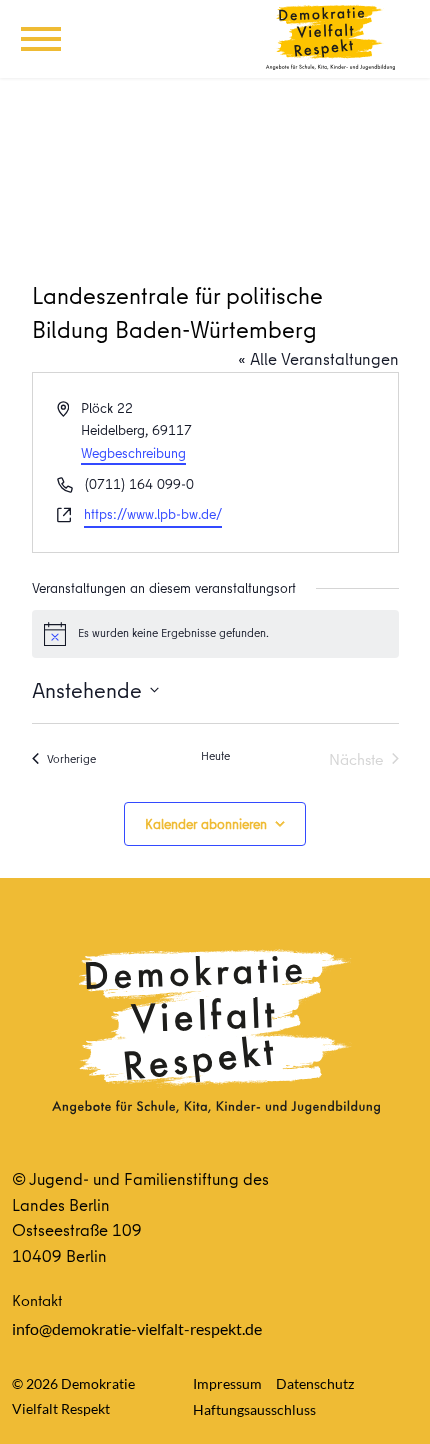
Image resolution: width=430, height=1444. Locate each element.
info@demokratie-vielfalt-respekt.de (137, 1328)
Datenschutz (315, 1383)
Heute (215, 756)
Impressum (227, 1383)
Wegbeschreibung (133, 453)
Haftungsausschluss (254, 1409)
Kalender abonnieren (206, 824)
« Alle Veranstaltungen (318, 358)
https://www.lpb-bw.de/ (153, 514)
